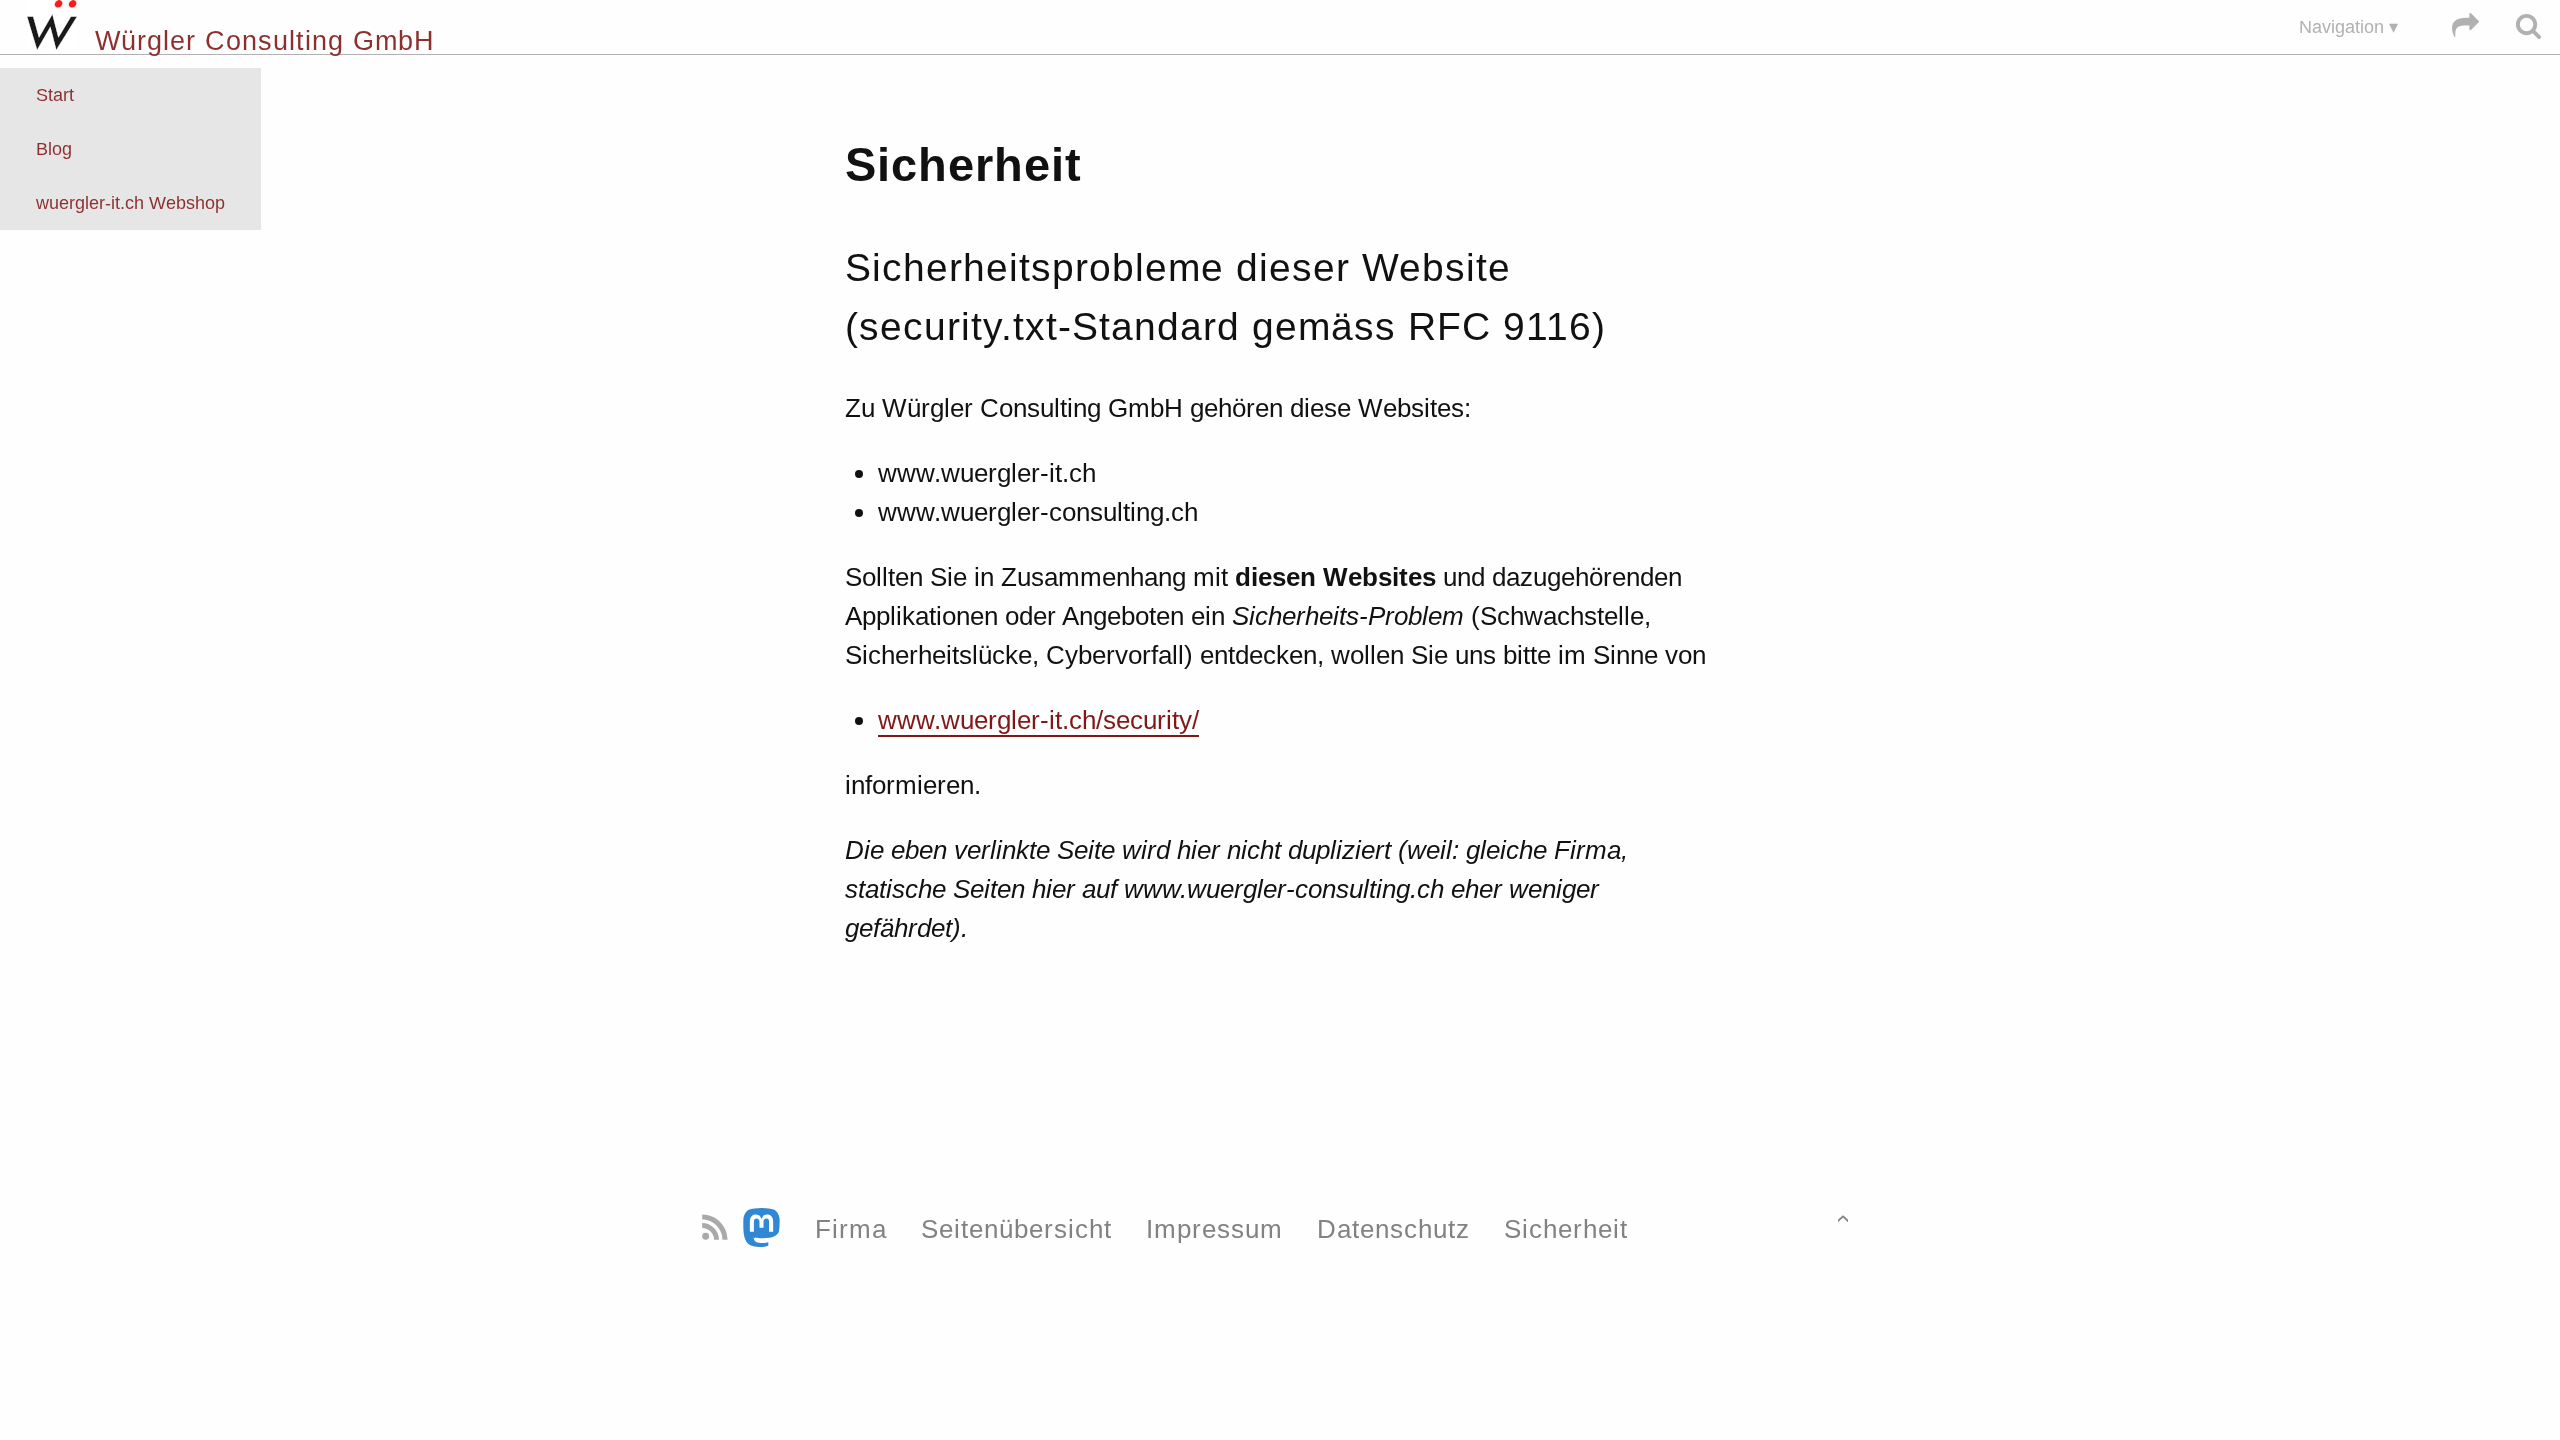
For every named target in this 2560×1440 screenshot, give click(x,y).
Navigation (2341, 27)
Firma (851, 1228)
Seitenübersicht (1016, 1228)
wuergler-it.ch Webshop (130, 203)
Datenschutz (1393, 1228)
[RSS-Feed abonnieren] (718, 1228)
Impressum (1214, 1228)
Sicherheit (1566, 1228)
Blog (54, 149)
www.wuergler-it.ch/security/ (1038, 720)
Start (55, 95)
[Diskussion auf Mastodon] (765, 1228)
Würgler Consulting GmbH (256, 41)
